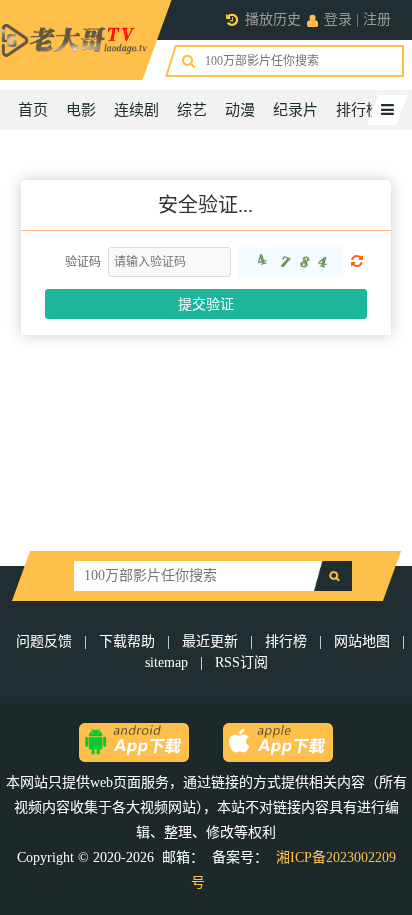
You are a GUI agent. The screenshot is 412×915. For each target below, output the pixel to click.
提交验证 (206, 304)
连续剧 (136, 110)
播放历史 (273, 19)
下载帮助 (127, 641)
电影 (81, 110)
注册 (377, 19)
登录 (338, 19)
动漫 (240, 110)
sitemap (166, 662)
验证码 (83, 262)
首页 (33, 110)
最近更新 (210, 641)
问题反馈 (46, 641)
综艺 (192, 110)
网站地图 (362, 641)
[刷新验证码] (290, 262)
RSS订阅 (241, 662)
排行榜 (358, 110)
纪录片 (295, 110)
